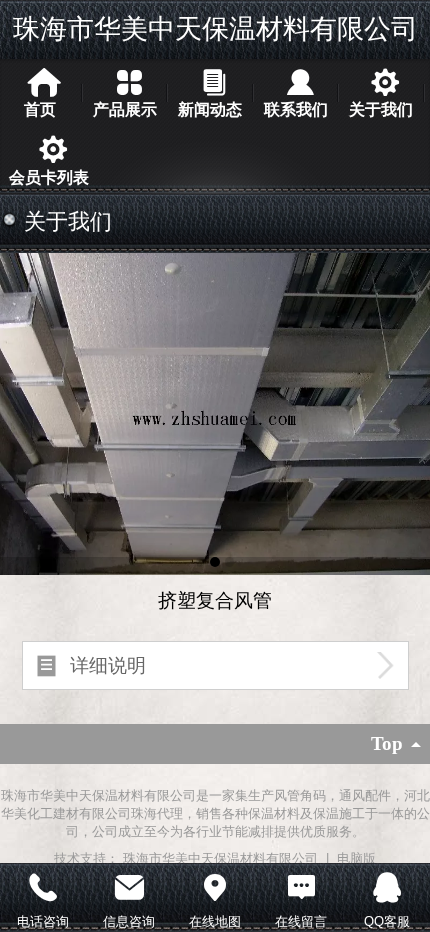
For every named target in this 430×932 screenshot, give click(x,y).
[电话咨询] (43, 885)
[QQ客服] (387, 885)
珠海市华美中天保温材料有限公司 (215, 29)
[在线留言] (301, 885)
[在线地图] (215, 885)
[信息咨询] (129, 885)
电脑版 (356, 858)
